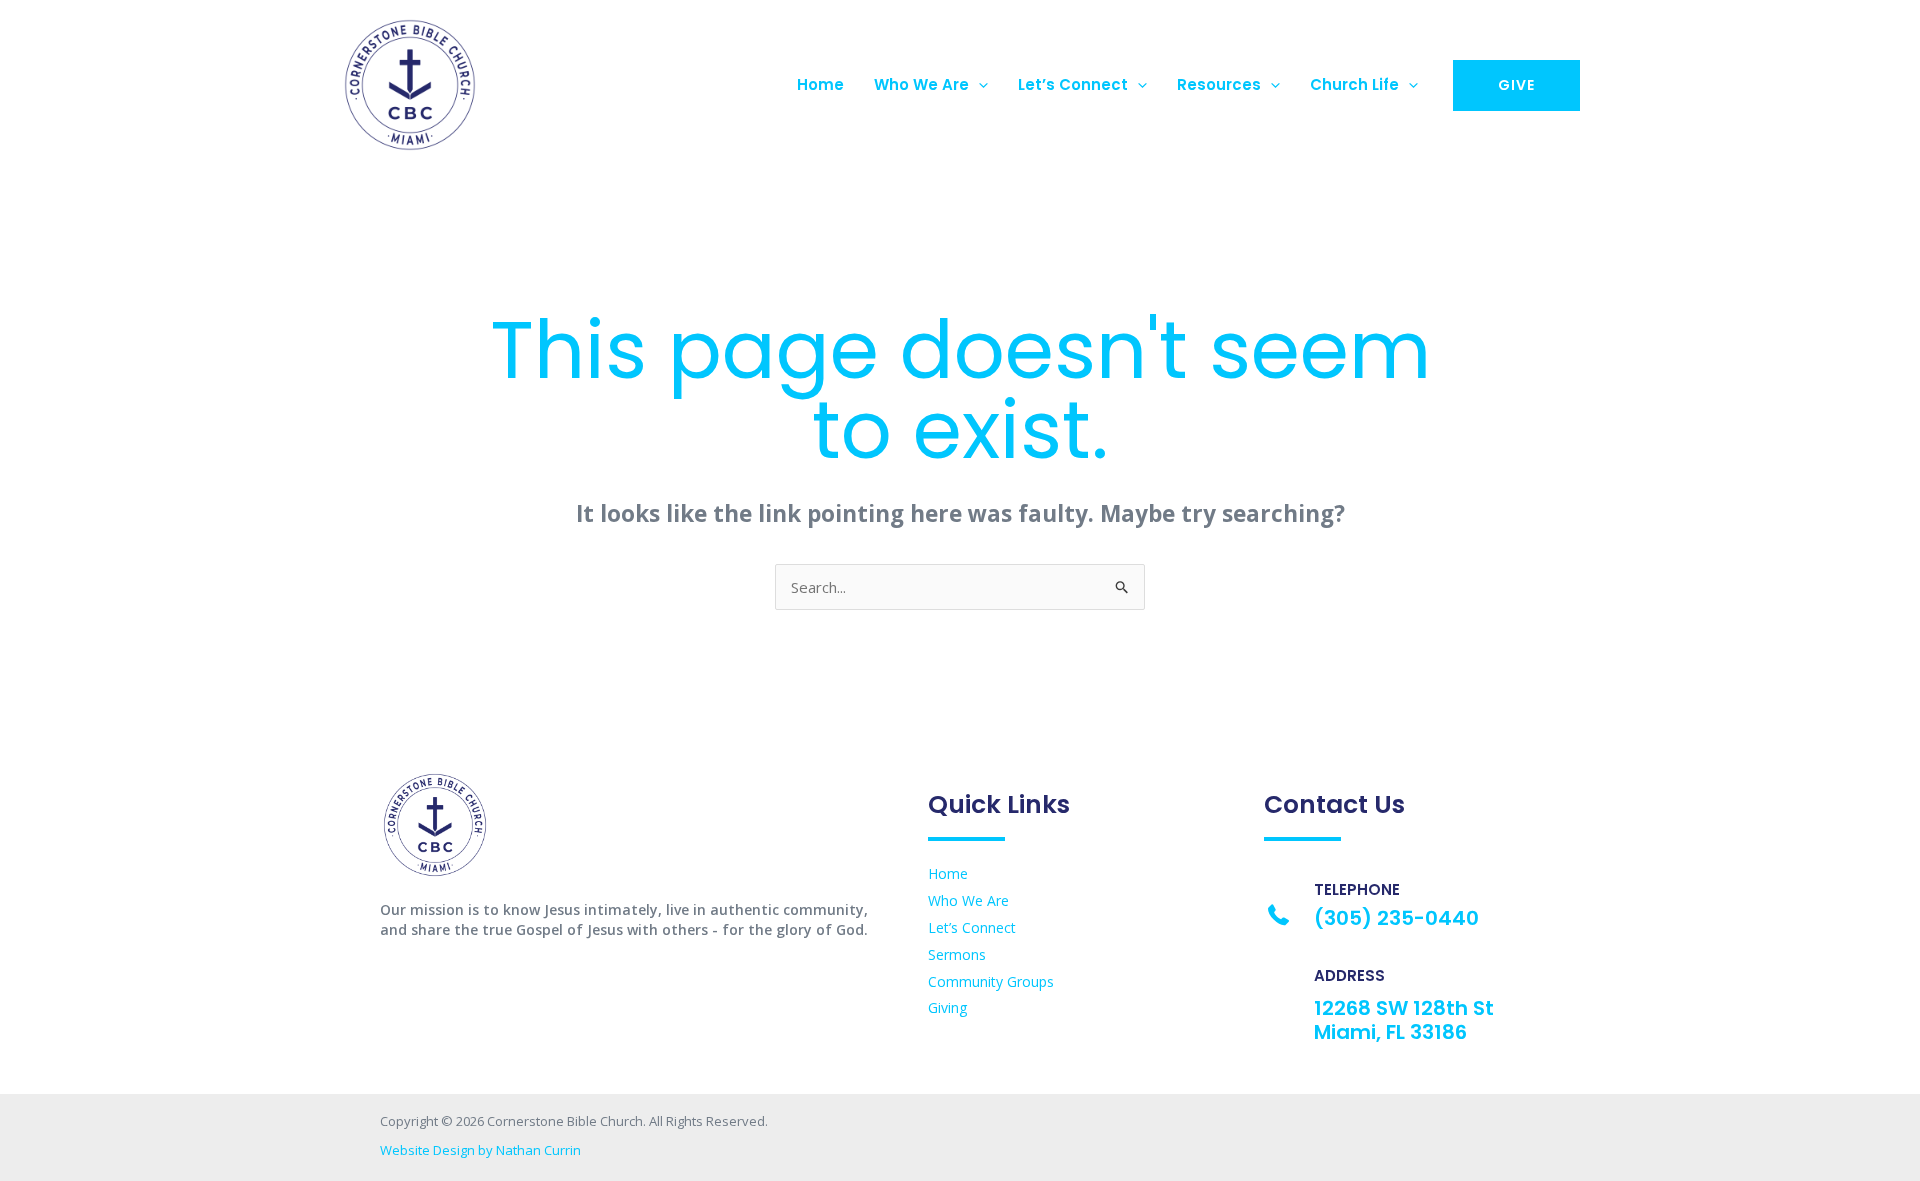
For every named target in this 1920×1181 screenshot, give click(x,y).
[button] (978, 85)
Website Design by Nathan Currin (480, 1150)
